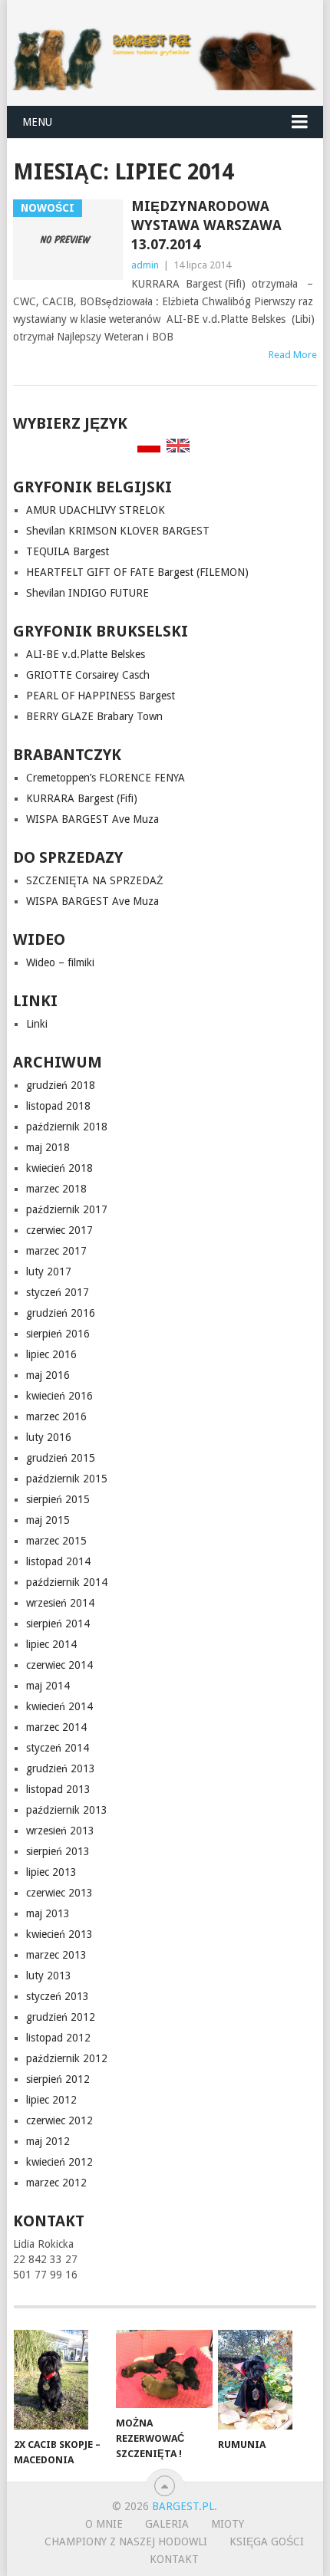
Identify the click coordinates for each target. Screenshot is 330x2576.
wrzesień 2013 (60, 1831)
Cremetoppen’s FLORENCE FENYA (106, 778)
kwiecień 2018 (59, 1168)
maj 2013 (48, 1913)
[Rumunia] (266, 2380)
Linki (37, 1024)
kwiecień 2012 (59, 2162)
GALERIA (167, 2524)
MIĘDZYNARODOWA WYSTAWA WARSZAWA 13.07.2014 (206, 225)
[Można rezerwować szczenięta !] (164, 2369)
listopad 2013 (58, 1789)
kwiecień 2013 (59, 1934)
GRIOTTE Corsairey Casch (88, 675)
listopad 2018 (58, 1106)
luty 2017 (49, 1272)
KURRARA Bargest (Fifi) (82, 798)
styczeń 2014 (58, 1748)
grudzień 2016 (61, 1313)
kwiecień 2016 (59, 1396)
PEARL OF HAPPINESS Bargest (101, 696)
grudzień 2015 (61, 1458)
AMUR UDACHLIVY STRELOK (96, 510)
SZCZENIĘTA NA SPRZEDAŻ (95, 880)
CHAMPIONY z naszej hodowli (126, 2541)
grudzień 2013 (61, 1768)
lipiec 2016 (51, 1354)
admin (145, 265)
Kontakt (174, 2559)
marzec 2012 (56, 2183)
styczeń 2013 (58, 1996)
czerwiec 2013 (59, 1893)
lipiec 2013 (51, 1872)
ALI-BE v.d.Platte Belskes (86, 654)
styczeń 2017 (58, 1292)
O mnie (104, 2524)
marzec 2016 (56, 1416)
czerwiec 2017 (59, 1230)
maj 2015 (48, 1520)
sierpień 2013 (58, 1851)
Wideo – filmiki (60, 962)
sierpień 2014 (58, 1624)
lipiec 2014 (51, 1644)
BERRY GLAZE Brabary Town (94, 716)
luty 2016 (49, 1437)
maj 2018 (48, 1147)
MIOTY (228, 2524)
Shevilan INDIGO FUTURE (87, 593)
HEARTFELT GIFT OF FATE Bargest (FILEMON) (137, 572)
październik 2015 (67, 1479)
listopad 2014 (58, 1561)
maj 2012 (48, 2141)
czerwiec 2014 (59, 1665)
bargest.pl (183, 2506)
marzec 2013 (56, 1955)
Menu (37, 122)
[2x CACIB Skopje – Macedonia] (62, 2380)
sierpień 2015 (58, 1499)
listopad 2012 (58, 2038)
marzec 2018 (56, 1189)
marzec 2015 (56, 1541)
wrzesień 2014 (60, 1603)
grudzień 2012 (61, 2017)
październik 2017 (67, 1209)
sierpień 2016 (58, 1334)
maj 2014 (48, 1686)
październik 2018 (67, 1127)
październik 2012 (67, 2058)
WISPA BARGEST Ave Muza (92, 819)
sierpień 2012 (58, 2079)
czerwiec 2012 (59, 2120)
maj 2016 (48, 1375)
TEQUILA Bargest (68, 551)
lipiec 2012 (51, 2100)
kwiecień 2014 (59, 1706)
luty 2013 (49, 1976)
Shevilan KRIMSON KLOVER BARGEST (118, 531)
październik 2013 (67, 1810)
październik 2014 (67, 1582)
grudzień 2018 (61, 1085)
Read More (293, 355)
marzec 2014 (56, 1727)
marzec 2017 (56, 1251)
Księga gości (267, 2541)
